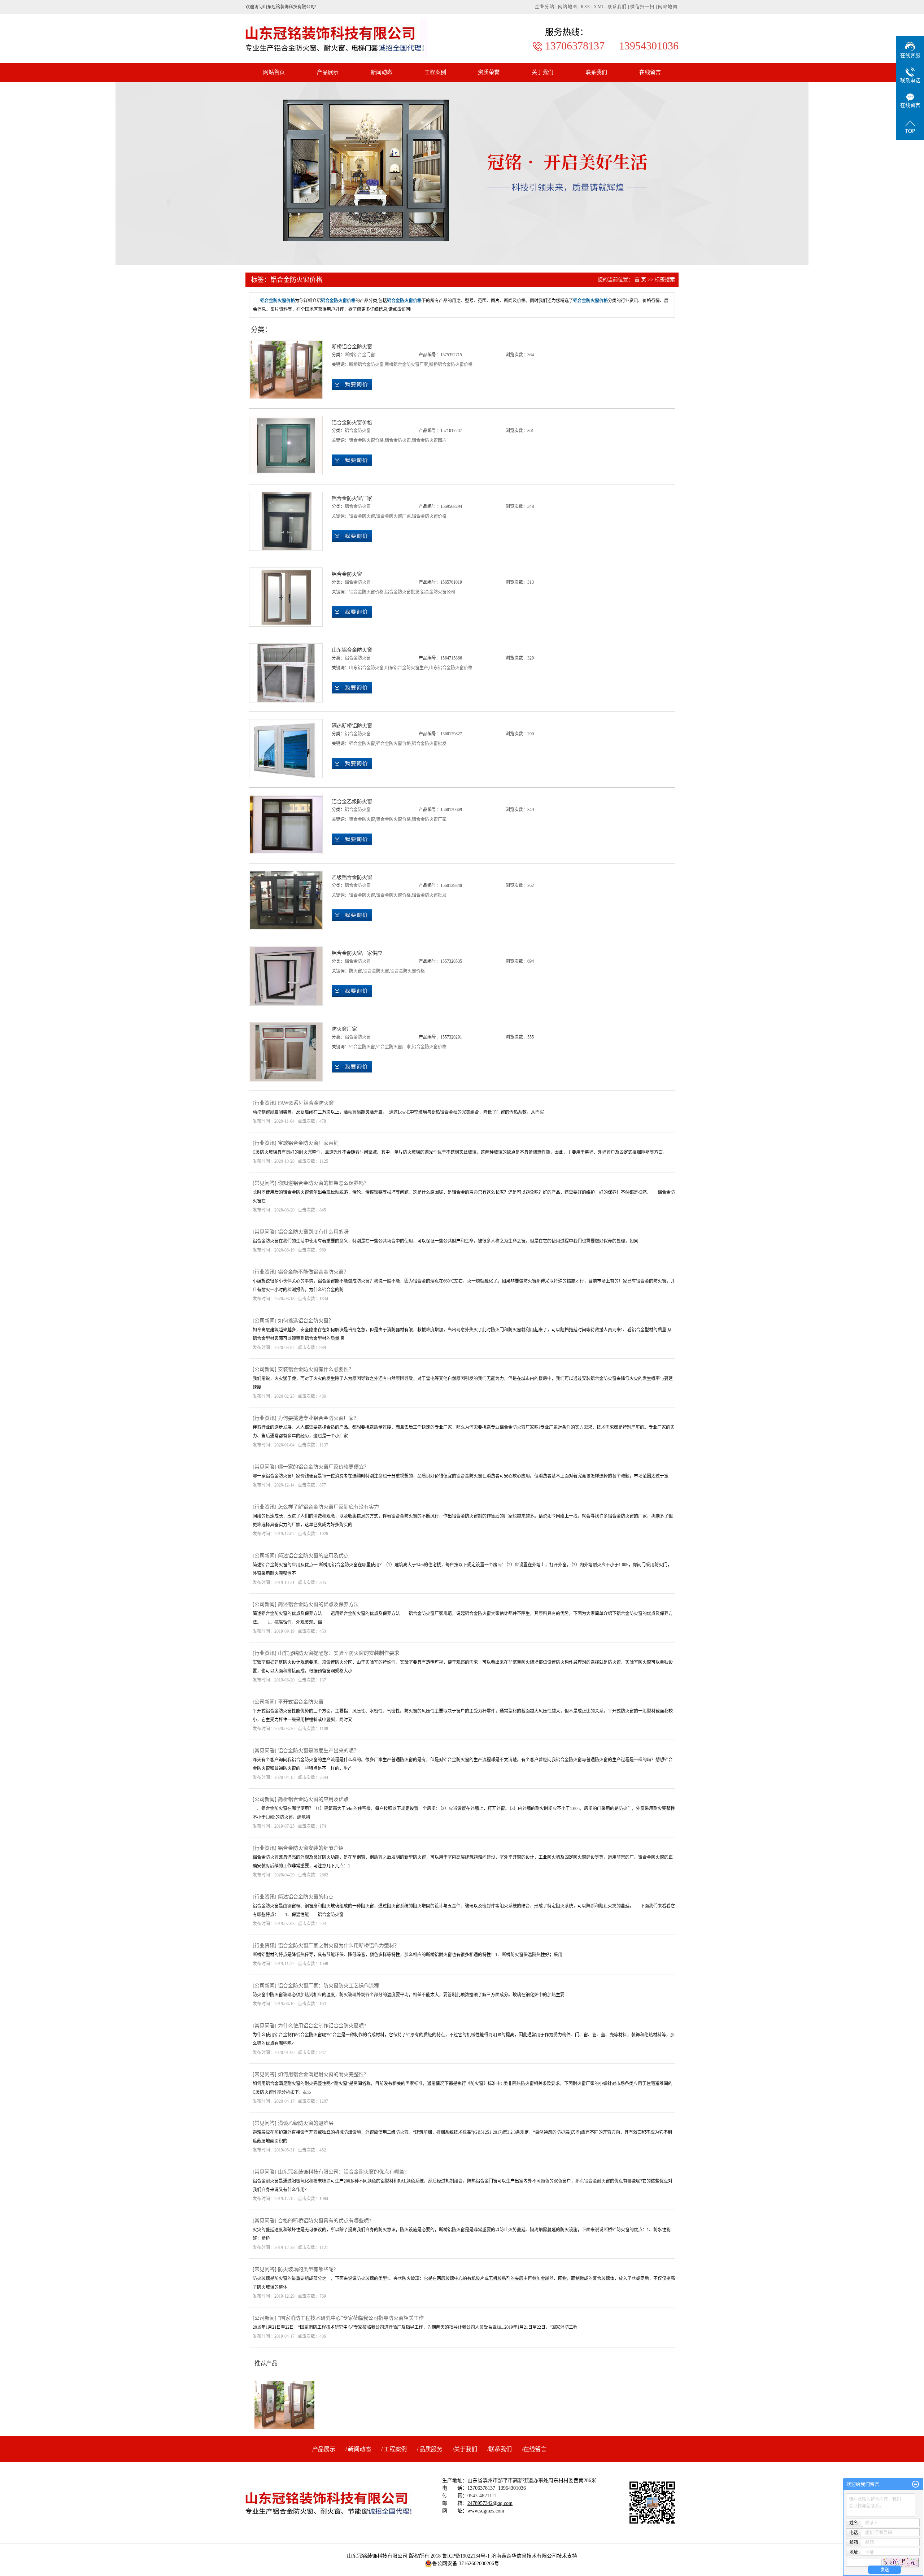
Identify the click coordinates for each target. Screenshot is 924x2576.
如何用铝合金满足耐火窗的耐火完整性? (322, 2074)
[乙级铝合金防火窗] (286, 900)
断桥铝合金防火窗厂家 (406, 365)
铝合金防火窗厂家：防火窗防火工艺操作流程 (328, 1986)
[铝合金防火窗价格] (286, 445)
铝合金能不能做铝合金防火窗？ (313, 1272)
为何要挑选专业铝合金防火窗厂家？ (318, 1418)
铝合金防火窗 (358, 431)
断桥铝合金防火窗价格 (451, 365)
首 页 (640, 280)
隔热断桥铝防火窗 (352, 726)
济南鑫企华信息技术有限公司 (524, 2556)
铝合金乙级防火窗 (352, 802)
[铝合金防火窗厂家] (286, 521)
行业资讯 (265, 1103)
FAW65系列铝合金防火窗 (306, 1103)
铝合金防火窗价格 (352, 423)
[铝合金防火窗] (286, 597)
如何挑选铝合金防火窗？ (306, 1321)
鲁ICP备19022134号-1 (466, 2556)
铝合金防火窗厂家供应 (357, 953)
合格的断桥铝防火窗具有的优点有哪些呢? (324, 2221)
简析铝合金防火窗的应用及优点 (313, 1799)
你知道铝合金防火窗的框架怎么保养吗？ (323, 1183)
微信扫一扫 (642, 7)
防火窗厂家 (344, 1029)
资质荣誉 (489, 72)
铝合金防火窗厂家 (352, 498)
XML (600, 7)
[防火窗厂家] (286, 1052)
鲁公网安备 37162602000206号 (466, 2564)
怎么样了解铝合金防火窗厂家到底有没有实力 (328, 1507)
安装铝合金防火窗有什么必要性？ (316, 1369)
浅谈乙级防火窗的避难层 (306, 2123)
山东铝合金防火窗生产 (406, 668)
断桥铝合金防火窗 (352, 347)
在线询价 (352, 384)
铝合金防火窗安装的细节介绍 (311, 1848)
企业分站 (545, 7)
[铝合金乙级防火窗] (286, 824)
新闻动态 (382, 72)
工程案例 (435, 72)
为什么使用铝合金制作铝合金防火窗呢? (322, 2026)
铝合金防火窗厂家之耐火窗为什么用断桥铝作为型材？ (339, 1946)
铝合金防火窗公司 (438, 592)
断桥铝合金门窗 (360, 355)
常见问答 (265, 1183)
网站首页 (274, 72)
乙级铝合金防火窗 (352, 877)
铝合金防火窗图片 (429, 440)
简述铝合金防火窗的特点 (306, 1897)
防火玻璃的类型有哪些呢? (307, 2269)
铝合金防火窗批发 (402, 592)
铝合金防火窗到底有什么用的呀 (313, 1232)
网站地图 (568, 7)
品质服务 (431, 2449)
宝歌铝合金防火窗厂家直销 (308, 1143)
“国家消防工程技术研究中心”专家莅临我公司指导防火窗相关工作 (351, 2318)
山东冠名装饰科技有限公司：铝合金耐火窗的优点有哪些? (342, 2172)
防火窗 (356, 971)
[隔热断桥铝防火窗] (286, 749)
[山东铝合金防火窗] (286, 673)
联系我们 (617, 7)
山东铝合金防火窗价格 (451, 668)
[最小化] (916, 2484)
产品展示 (328, 72)
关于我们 (542, 72)
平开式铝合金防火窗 (301, 1702)
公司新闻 (265, 1321)
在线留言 (650, 72)
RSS (586, 7)
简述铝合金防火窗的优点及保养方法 (318, 1604)
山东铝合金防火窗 (352, 650)
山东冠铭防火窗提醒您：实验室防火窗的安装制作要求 (339, 1653)
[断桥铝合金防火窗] (286, 370)
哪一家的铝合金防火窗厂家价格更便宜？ (323, 1467)
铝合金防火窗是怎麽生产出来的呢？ (318, 1751)
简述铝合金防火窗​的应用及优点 (313, 1556)
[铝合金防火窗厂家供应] (286, 976)
